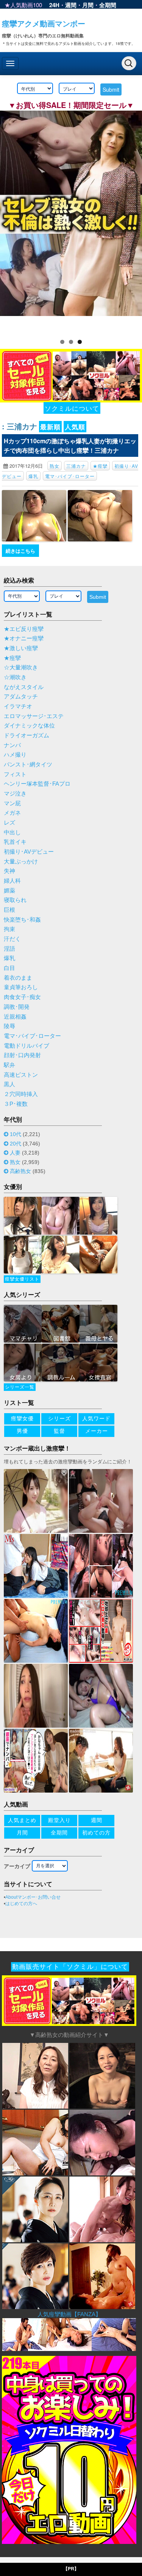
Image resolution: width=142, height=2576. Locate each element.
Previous (9, 220)
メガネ (12, 813)
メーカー (97, 1431)
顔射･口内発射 (22, 1055)
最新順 (50, 427)
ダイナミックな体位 (29, 726)
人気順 (75, 427)
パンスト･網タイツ (28, 765)
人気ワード (96, 1418)
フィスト (15, 774)
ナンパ (12, 745)
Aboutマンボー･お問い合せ (33, 1897)
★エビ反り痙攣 (24, 629)
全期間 (108, 5)
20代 (16, 1144)
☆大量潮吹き (21, 668)
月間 (88, 5)
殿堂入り (59, 1820)
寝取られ (15, 900)
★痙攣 (100, 466)
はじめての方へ (21, 1904)
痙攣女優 (22, 1418)
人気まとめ (22, 1820)
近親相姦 (15, 1017)
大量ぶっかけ (21, 862)
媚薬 (9, 891)
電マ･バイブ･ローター (70, 476)
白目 (9, 968)
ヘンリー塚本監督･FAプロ (37, 784)
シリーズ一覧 (20, 1387)
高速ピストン (21, 1075)
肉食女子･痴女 (22, 997)
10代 (16, 1134)
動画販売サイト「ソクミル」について (70, 1967)
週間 (71, 5)
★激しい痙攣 (21, 648)
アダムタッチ (21, 697)
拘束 (9, 929)
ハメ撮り (15, 755)
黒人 (9, 1084)
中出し (12, 832)
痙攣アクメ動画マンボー (44, 23)
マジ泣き (15, 794)
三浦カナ (76, 466)
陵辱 (9, 1026)
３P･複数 (16, 1104)
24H (54, 5)
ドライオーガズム (27, 735)
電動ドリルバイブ (27, 1046)
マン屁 (12, 803)
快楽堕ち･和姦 (22, 920)
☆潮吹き (15, 677)
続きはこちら (20, 551)
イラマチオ (18, 706)
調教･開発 (17, 1007)
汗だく (12, 939)
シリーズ (59, 1418)
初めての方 (96, 1833)
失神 (9, 871)
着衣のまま (18, 978)
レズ (9, 823)
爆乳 (33, 476)
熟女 (55, 466)
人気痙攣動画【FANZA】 (69, 2314)
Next (133, 220)
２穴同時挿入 (21, 1094)
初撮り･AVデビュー (29, 852)
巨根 (9, 910)
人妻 (15, 1153)
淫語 (9, 949)
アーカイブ (17, 1866)
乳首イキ (15, 842)
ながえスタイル (24, 687)
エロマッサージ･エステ (34, 716)
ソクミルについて (72, 408)
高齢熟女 (20, 1171)
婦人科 (12, 881)
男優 (22, 1431)
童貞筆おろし (21, 987)
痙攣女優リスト (22, 1279)
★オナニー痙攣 (24, 638)
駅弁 (9, 1065)
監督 (59, 1431)
